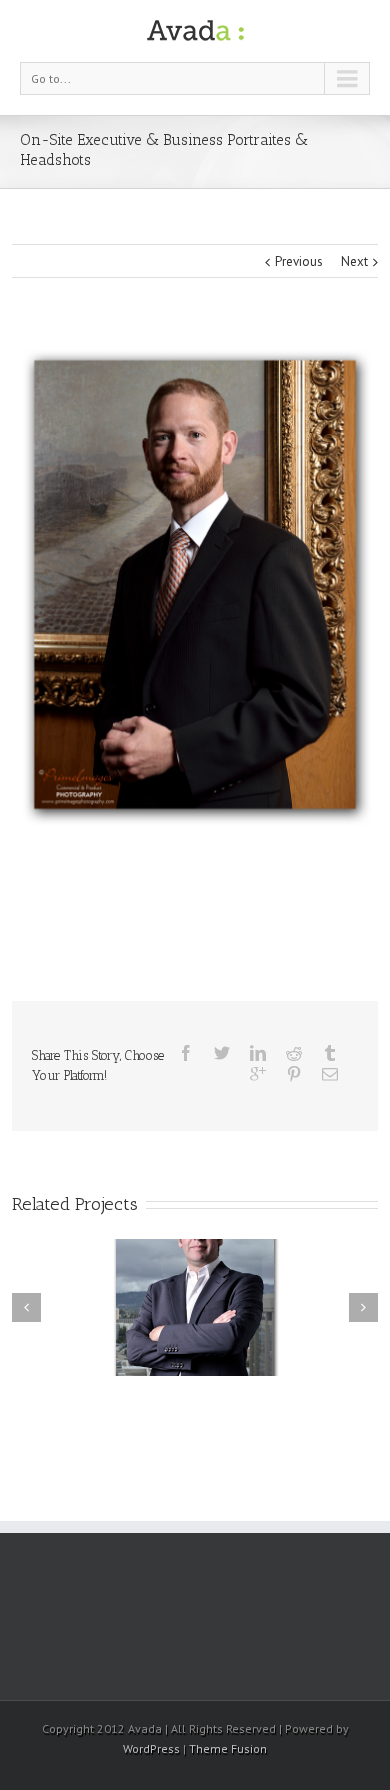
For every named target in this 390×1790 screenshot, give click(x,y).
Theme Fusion (228, 1748)
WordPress (151, 1748)
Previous (299, 261)
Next (354, 261)
